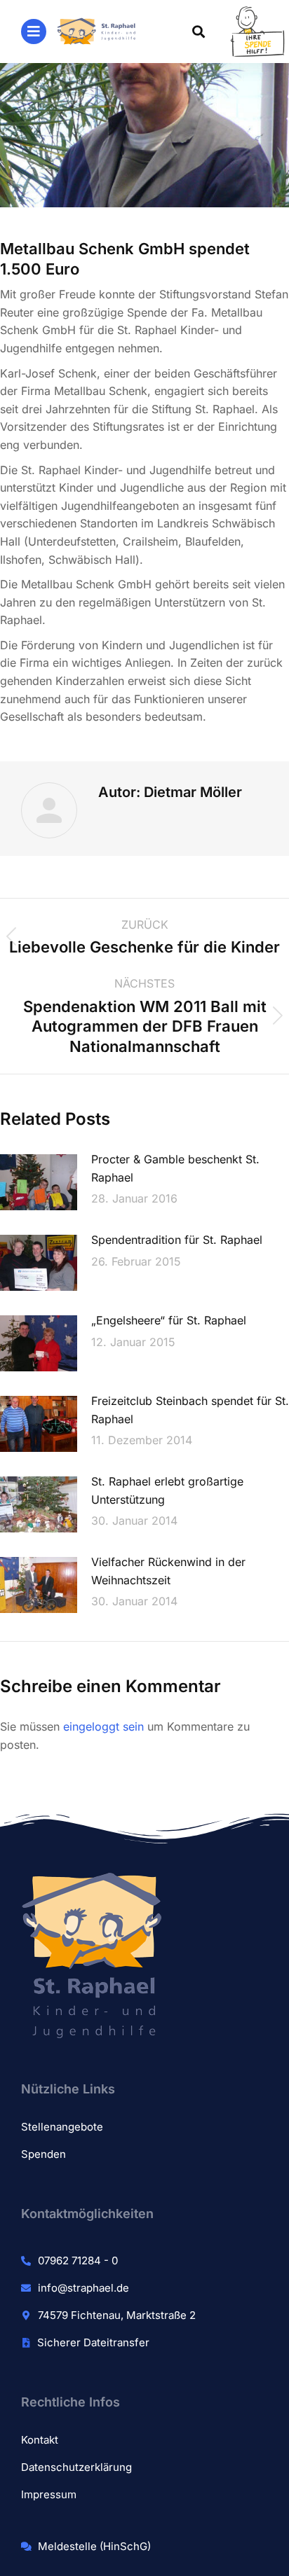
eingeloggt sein (103, 1726)
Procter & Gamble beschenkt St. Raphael (175, 1168)
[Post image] (39, 1182)
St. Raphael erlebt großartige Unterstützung (167, 1490)
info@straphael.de (83, 2288)
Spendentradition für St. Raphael (177, 1240)
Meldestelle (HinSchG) (94, 2546)
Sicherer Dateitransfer (93, 2342)
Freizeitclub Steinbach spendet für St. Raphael (190, 1410)
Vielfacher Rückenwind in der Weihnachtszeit (168, 1571)
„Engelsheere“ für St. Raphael (169, 1320)
